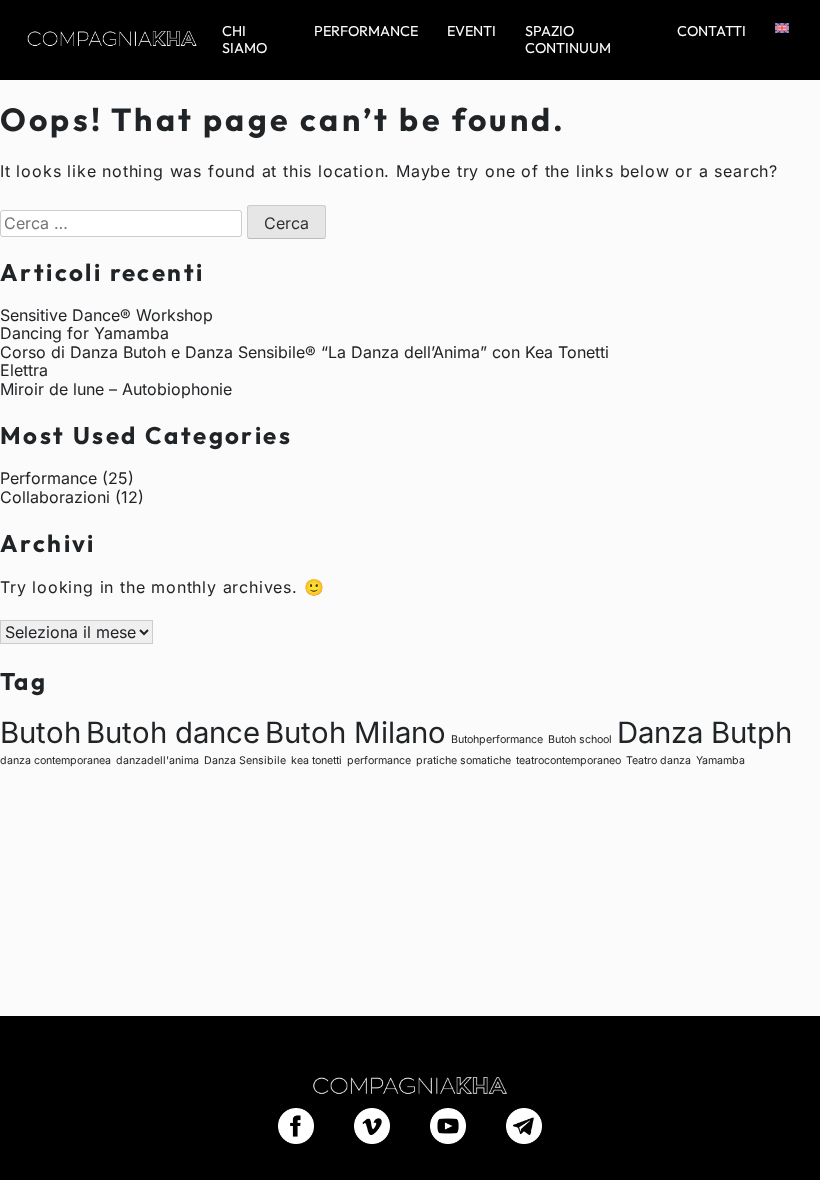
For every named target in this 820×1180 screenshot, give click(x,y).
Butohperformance (497, 739)
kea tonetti (316, 760)
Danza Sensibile (245, 760)
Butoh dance (173, 732)
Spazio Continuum (568, 39)
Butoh (40, 732)
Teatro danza (658, 760)
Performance (366, 31)
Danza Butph (704, 732)
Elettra (24, 370)
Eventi (471, 31)
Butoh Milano (355, 732)
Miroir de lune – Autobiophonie (116, 389)
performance (379, 760)
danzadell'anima (157, 760)
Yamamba (720, 760)
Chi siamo (244, 39)
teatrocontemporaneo (568, 760)
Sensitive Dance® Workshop (106, 315)
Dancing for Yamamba (84, 333)
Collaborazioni (55, 497)
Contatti (711, 31)
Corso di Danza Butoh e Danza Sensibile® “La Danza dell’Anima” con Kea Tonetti (304, 352)
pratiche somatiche (463, 760)
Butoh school (580, 739)
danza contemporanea (55, 760)
